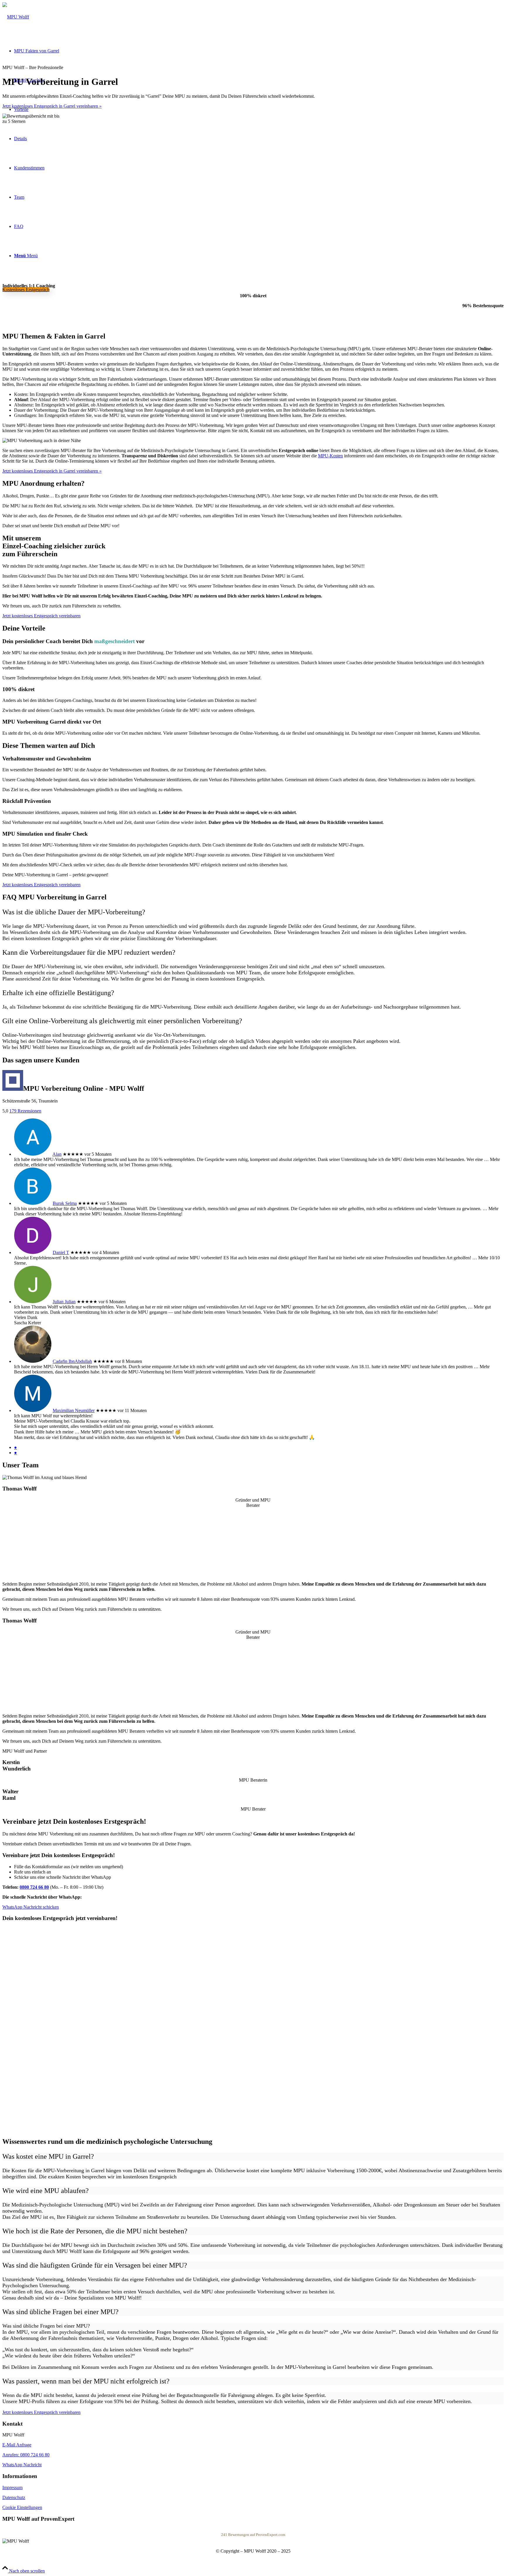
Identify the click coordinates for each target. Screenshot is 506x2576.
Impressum (12, 2487)
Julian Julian (64, 1302)
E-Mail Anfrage (17, 2445)
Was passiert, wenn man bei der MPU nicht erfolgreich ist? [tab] (86, 2381)
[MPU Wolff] (16, 17)
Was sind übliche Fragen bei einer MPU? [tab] (60, 2312)
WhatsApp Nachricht (22, 2465)
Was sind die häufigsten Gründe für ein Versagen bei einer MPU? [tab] (95, 2265)
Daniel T (61, 1252)
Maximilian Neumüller (74, 1410)
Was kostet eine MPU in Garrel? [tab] (48, 2156)
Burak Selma (65, 1203)
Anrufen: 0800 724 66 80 (26, 2455)
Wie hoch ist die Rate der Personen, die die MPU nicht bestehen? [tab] (95, 2231)
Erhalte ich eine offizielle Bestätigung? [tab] (58, 993)
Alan (57, 1154)
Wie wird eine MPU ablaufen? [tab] (46, 2191)
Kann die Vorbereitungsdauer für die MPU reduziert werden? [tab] (89, 952)
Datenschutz (14, 2497)
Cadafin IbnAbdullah (72, 1361)
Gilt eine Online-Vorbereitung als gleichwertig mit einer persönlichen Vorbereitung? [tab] (122, 1021)
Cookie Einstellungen (22, 2507)
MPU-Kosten (330, 456)
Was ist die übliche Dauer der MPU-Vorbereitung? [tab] (74, 912)
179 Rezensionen (25, 1111)
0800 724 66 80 (34, 1887)
